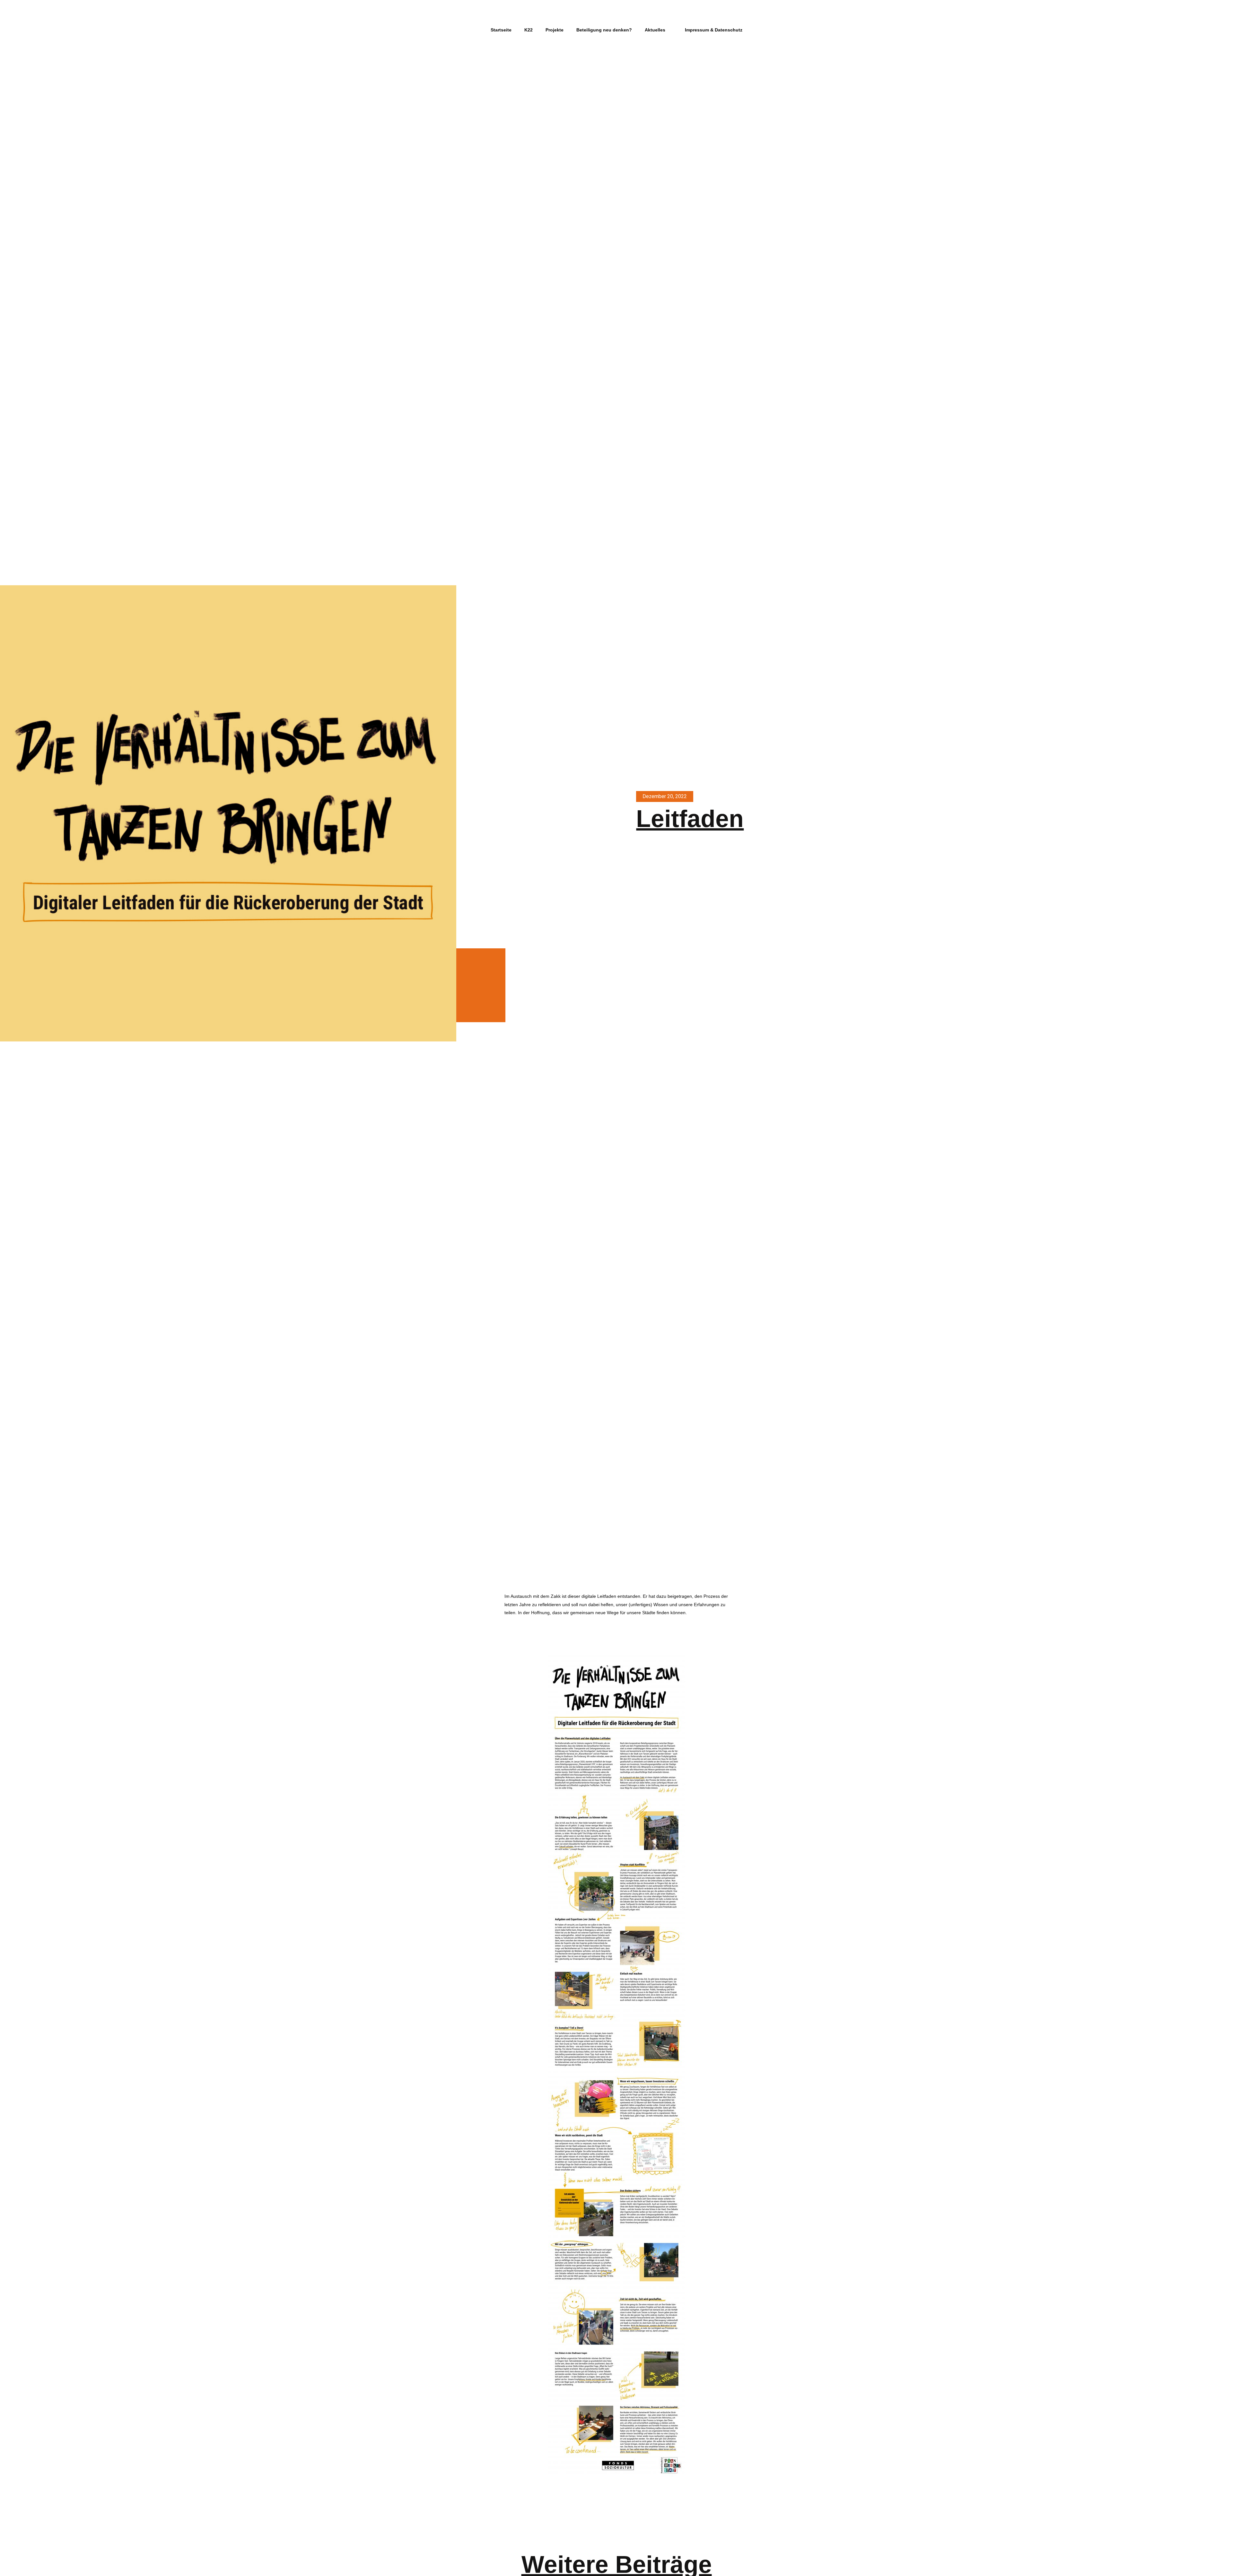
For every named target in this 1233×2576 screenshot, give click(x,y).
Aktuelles (655, 30)
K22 (529, 30)
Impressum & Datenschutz (714, 30)
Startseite (501, 30)
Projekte (555, 30)
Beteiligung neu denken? (604, 30)
